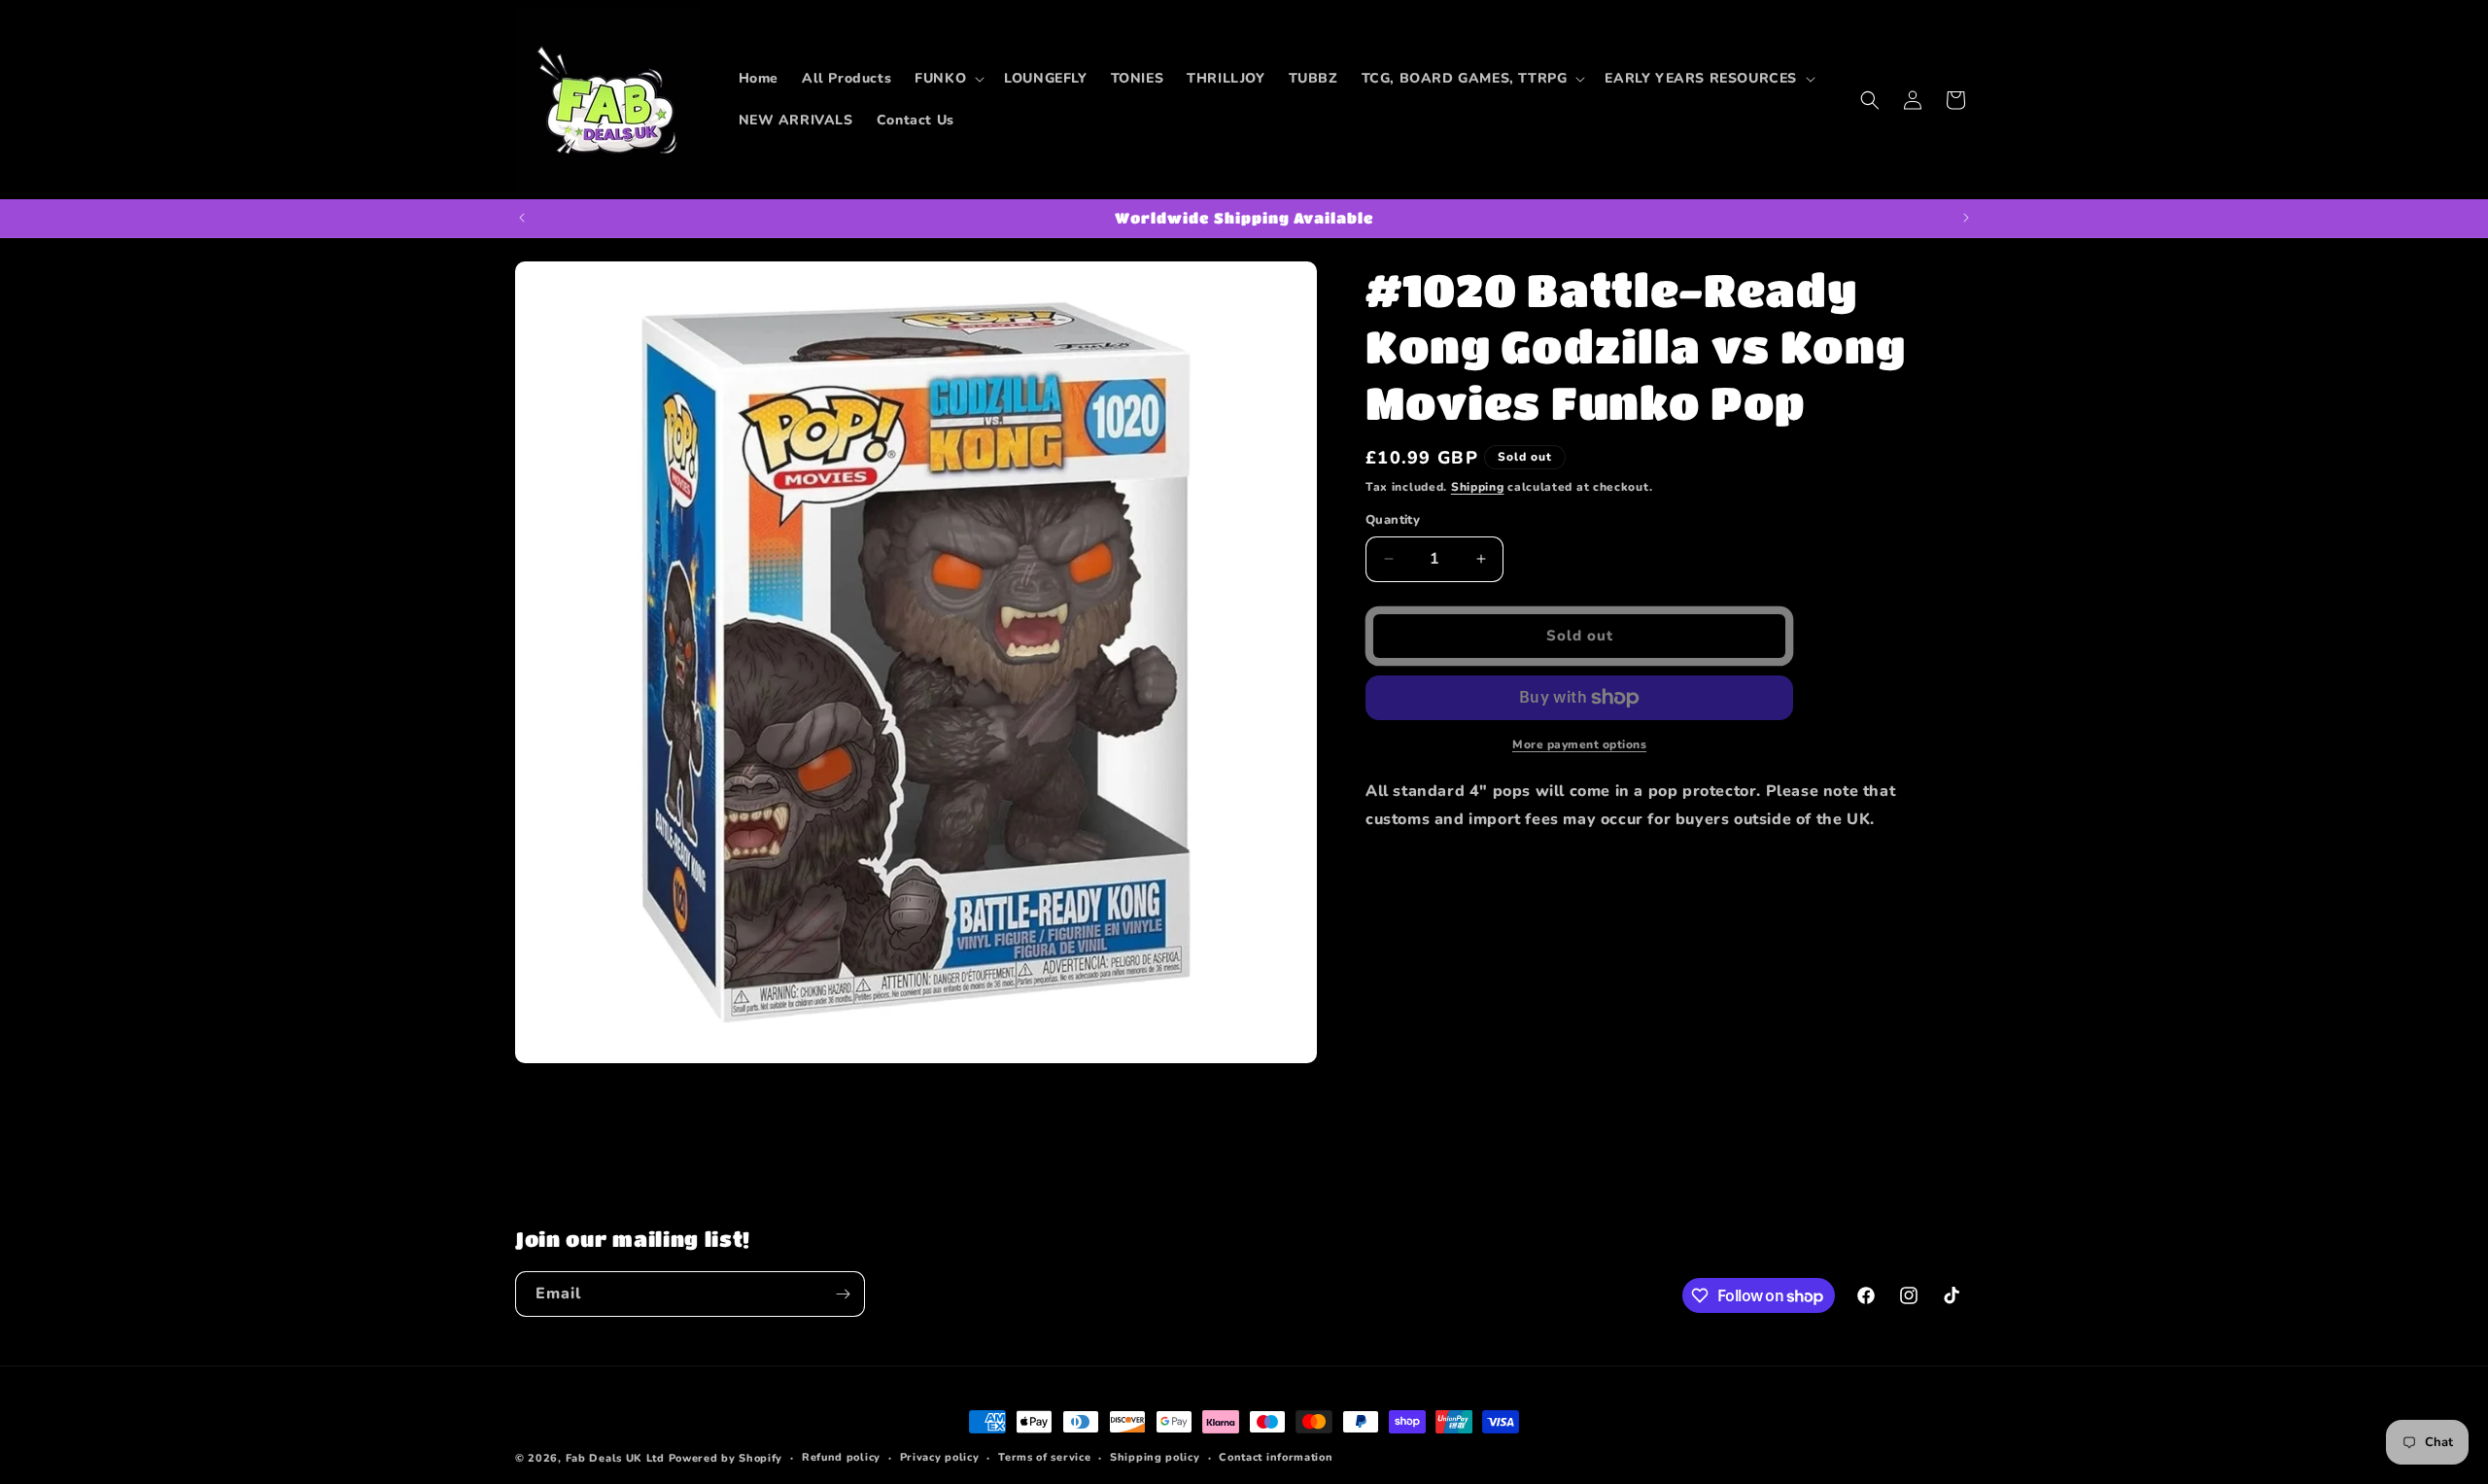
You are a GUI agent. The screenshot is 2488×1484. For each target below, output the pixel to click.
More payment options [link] (1579, 744)
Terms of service (1044, 1457)
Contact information (1276, 1457)
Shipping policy (1155, 1457)
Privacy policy (940, 1457)
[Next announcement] (1966, 218)
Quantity (1393, 520)
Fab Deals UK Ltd (615, 1458)
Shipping (1478, 487)
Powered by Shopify (726, 1458)
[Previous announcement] (522, 218)
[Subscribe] (843, 1294)
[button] (948, 79)
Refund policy (841, 1457)
